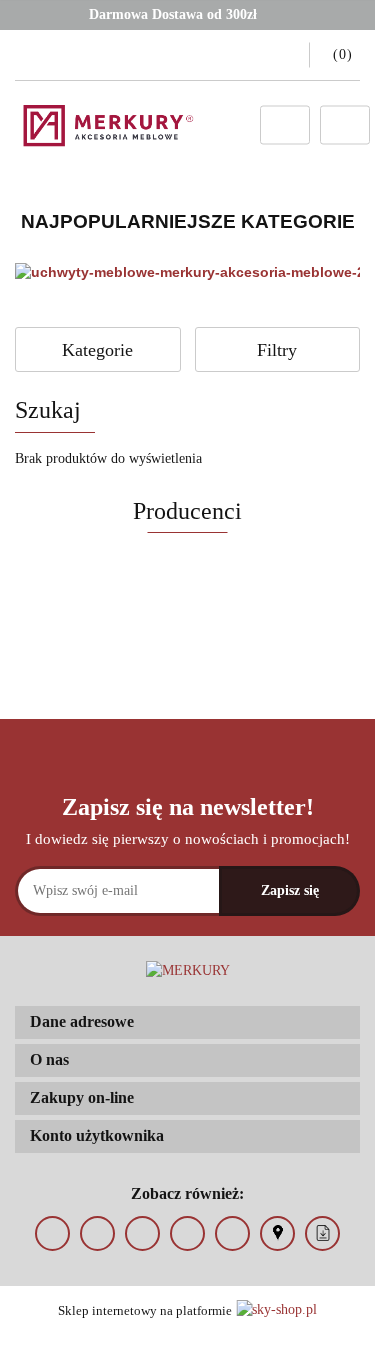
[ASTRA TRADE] (187, 634)
